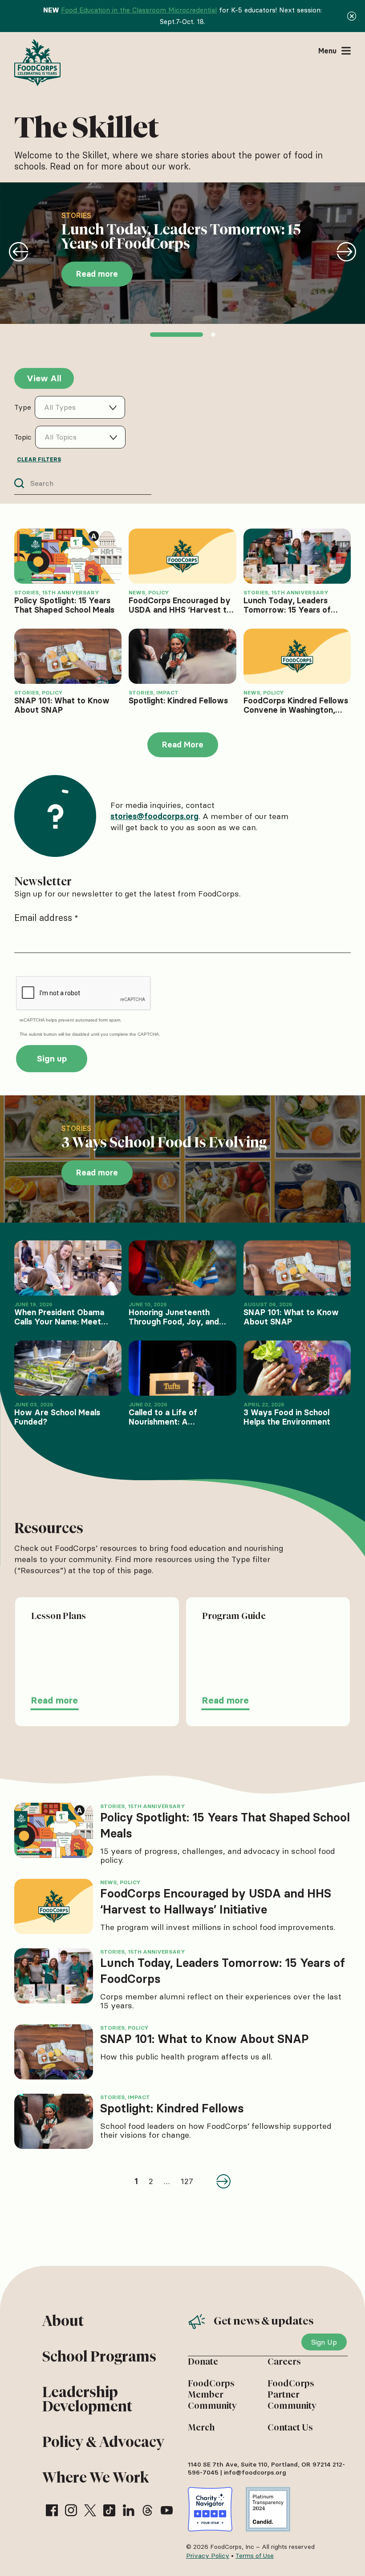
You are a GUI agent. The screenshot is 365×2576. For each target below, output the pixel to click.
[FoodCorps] (39, 63)
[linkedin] (128, 2510)
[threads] (148, 2510)
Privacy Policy (208, 2556)
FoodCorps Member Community (212, 2394)
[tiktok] (109, 2510)
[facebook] (52, 2510)
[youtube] (167, 2510)
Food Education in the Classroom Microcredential (139, 10)
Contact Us (290, 2427)
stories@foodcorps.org (154, 816)
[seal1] (210, 2509)
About (63, 2321)
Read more (55, 1700)
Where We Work (95, 2477)
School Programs (99, 2356)
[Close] (352, 16)
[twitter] (90, 2510)
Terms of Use (255, 2556)
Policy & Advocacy (103, 2442)
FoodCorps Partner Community (292, 2394)
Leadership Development (87, 2399)
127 (187, 2181)
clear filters (39, 459)
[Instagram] (71, 2510)
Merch (201, 2427)
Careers (284, 2362)
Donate (203, 2362)
